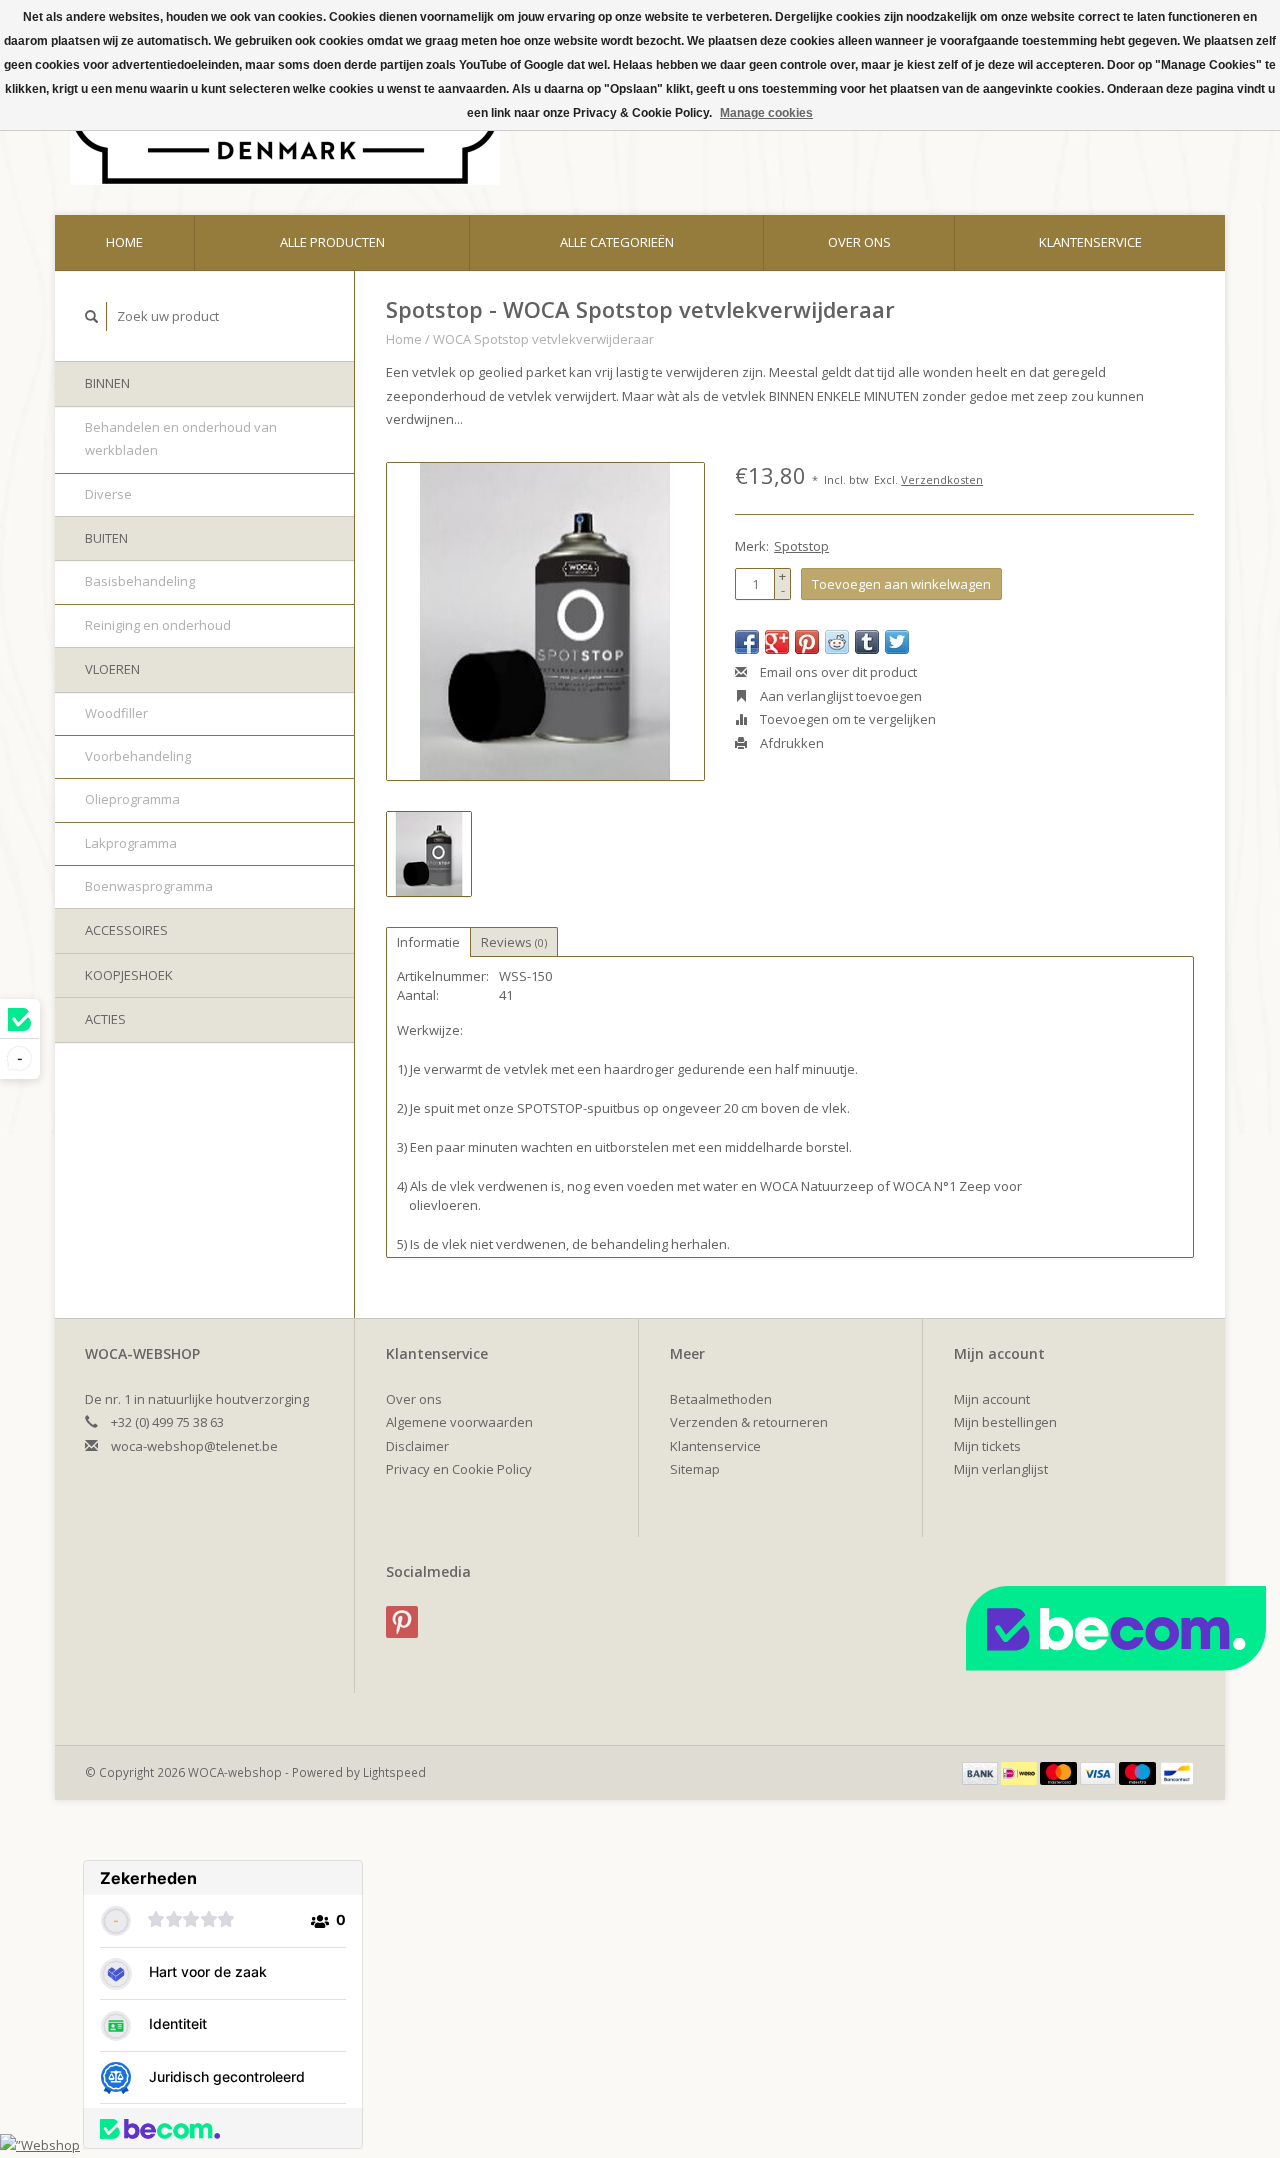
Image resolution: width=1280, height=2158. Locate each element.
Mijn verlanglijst (1001, 1469)
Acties (105, 1019)
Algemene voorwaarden (459, 1422)
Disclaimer (417, 1446)
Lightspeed (394, 1772)
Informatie (428, 942)
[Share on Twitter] (897, 642)
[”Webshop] (40, 2145)
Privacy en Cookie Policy (459, 1469)
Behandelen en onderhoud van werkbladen (181, 438)
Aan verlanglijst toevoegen (839, 696)
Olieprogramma (132, 799)
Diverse (108, 494)
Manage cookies (766, 113)
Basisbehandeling (140, 581)
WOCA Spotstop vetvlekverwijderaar (543, 339)
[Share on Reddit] (837, 642)
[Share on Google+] (777, 642)
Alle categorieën (617, 242)
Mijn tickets (987, 1446)
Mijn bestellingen (1005, 1422)
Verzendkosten (942, 479)
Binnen (107, 383)
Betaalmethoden (721, 1399)
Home (124, 242)
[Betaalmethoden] (982, 1772)
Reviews (514, 942)
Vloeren (112, 669)
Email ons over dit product (837, 672)
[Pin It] (807, 642)
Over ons (859, 242)
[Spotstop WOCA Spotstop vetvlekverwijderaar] (545, 621)
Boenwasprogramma (149, 886)
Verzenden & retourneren (749, 1422)
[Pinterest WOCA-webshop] (402, 1622)
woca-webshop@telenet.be (194, 1446)
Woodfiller (116, 713)
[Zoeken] (92, 316)
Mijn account (992, 1399)
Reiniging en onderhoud (158, 625)
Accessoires (126, 930)
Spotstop (801, 546)
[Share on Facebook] (747, 642)
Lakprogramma (131, 843)
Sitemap (695, 1469)
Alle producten (332, 242)
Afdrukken (790, 743)
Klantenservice (1090, 242)
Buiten (106, 538)
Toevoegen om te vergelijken (846, 719)
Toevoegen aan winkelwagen (901, 584)
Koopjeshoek (129, 975)
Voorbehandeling (138, 756)
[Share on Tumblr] (867, 642)
